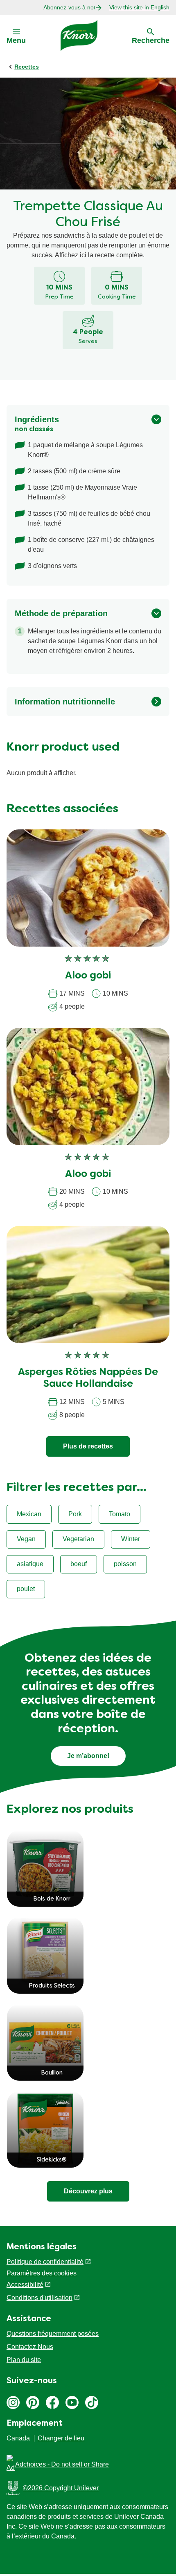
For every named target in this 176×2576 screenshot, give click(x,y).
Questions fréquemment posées (53, 2334)
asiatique (30, 1564)
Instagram (13, 2402)
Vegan (26, 1539)
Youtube (72, 2402)
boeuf (79, 1564)
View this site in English (139, 7)
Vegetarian (78, 1539)
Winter (131, 1539)
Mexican (29, 1514)
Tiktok (92, 2402)
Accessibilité (25, 2285)
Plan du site (24, 2360)
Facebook (52, 2402)
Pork (75, 1514)
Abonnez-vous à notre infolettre (69, 7)
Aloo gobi (88, 976)
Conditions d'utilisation (39, 2298)
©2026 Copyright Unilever (61, 2488)
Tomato (120, 1514)
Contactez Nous (30, 2347)
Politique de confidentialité (45, 2262)
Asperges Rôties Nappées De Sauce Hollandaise (88, 1378)
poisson (125, 1564)
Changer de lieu (61, 2438)
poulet (26, 1589)
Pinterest (33, 2402)
